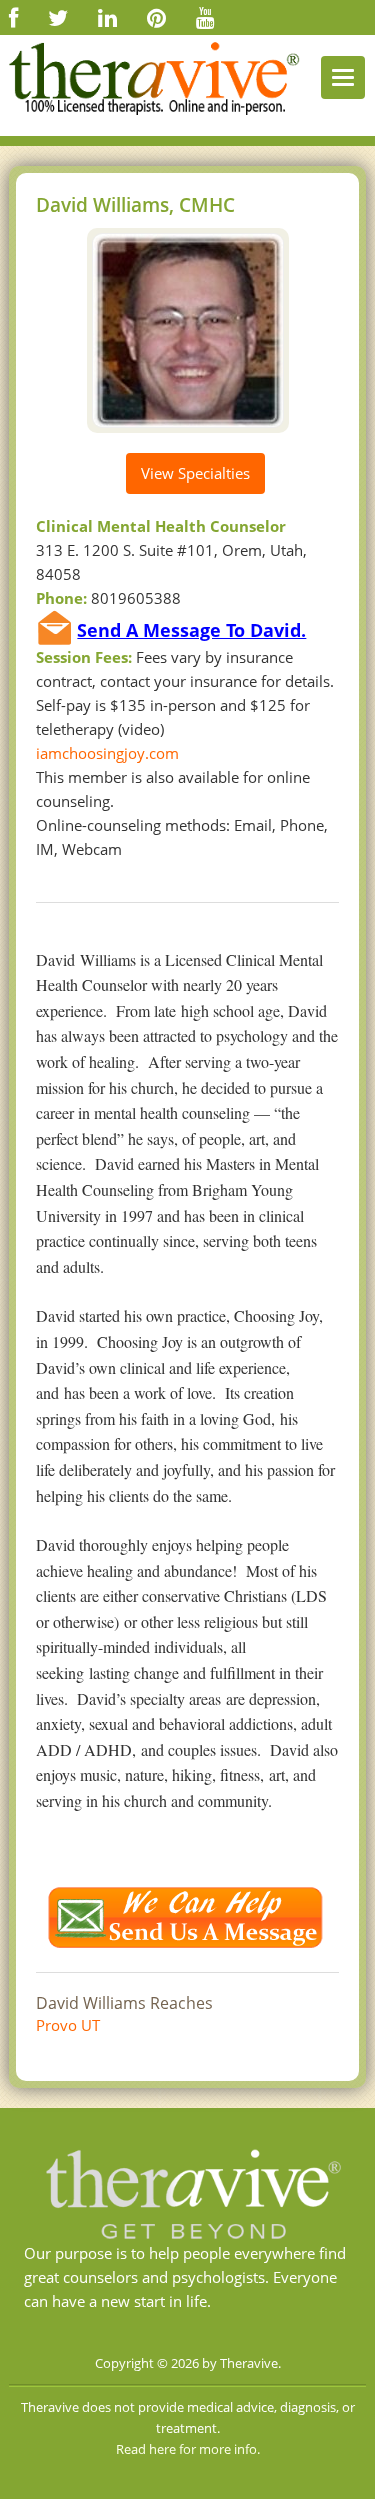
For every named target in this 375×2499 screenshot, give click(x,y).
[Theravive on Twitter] (58, 17)
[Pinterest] (156, 17)
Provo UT (68, 2025)
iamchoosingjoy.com (107, 753)
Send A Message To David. (191, 630)
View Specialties (195, 473)
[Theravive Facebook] (13, 17)
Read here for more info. (188, 2449)
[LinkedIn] (107, 17)
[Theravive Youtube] (205, 17)
